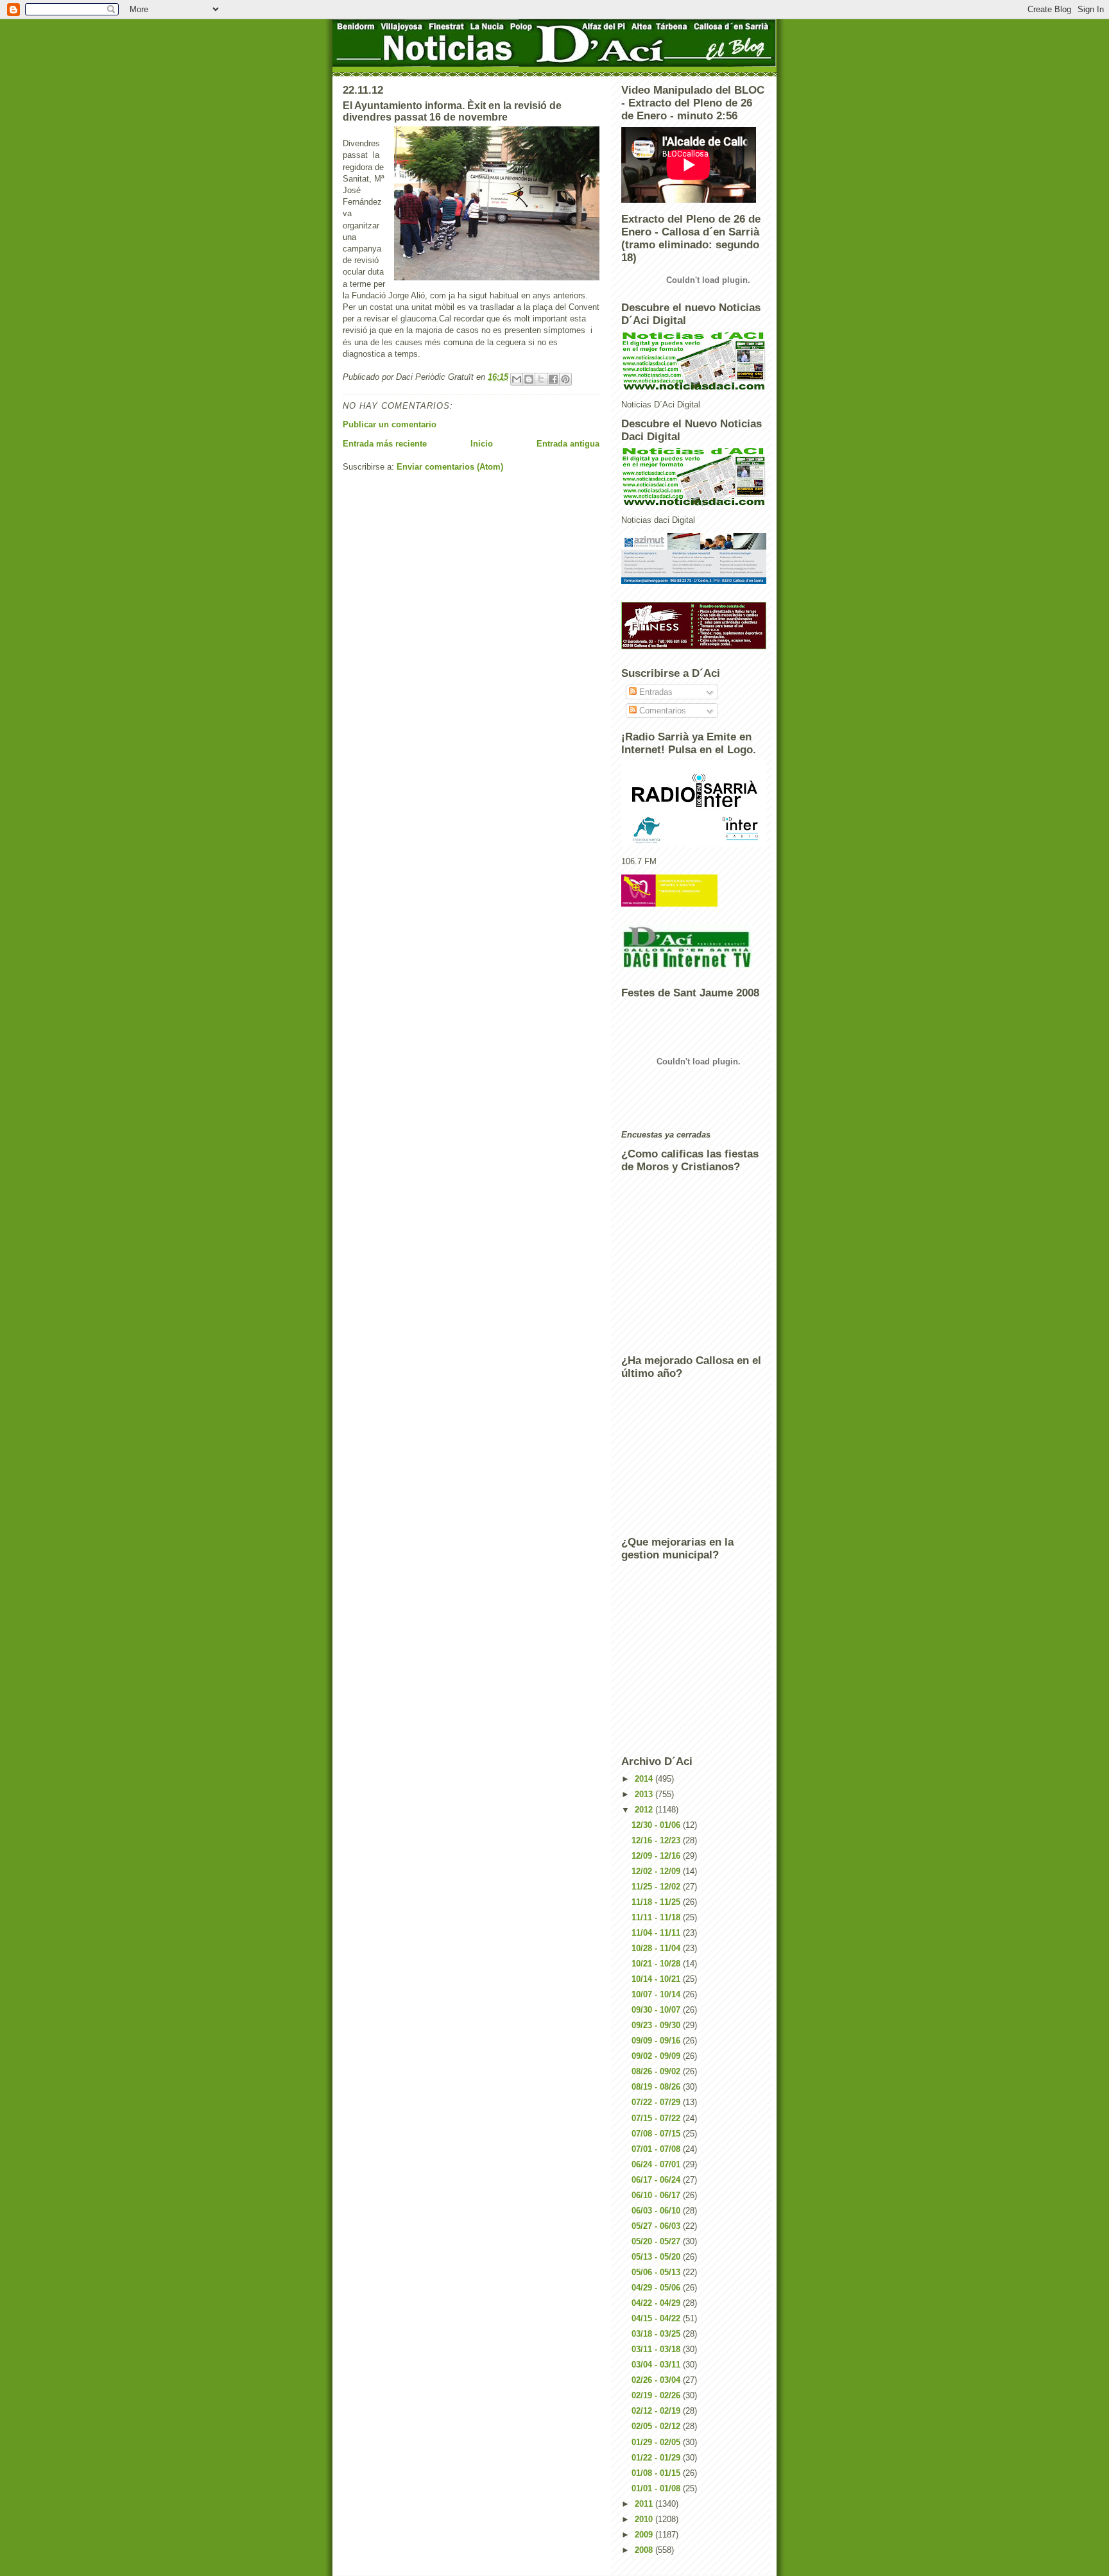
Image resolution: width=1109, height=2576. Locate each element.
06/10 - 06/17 (657, 2195)
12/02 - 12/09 (657, 1871)
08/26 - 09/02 (657, 2071)
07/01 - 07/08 (657, 2149)
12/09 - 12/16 (657, 1856)
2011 (645, 2504)
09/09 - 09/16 (657, 2041)
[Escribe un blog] (529, 379)
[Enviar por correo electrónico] (517, 379)
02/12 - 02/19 (657, 2411)
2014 (645, 1779)
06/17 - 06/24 (657, 2180)
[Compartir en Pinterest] (565, 379)
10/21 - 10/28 (657, 1964)
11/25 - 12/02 (657, 1887)
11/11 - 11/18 (657, 1917)
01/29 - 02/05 (657, 2442)
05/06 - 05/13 (657, 2272)
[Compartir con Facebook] (553, 379)
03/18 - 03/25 (657, 2334)
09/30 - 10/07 (657, 2010)
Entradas (655, 692)
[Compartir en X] (541, 379)
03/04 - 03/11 (657, 2365)
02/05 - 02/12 (657, 2426)
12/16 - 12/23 (657, 1840)
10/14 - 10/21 (657, 1979)
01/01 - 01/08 (657, 2488)
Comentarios (661, 711)
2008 (645, 2550)
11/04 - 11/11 (657, 1933)
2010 (645, 2519)
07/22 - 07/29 (657, 2102)
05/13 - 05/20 (657, 2257)
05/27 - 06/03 (657, 2226)
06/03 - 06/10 (657, 2211)
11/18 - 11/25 (657, 1902)
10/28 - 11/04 (657, 1948)
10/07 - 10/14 (657, 1994)
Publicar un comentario (390, 424)
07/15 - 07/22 (657, 2118)
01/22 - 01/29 (657, 2458)
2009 (645, 2535)
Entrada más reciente (385, 444)
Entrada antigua (568, 444)
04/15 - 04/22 (657, 2318)
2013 (645, 1794)
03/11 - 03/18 (657, 2349)
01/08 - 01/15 (657, 2473)
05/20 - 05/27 (657, 2241)
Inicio (482, 444)
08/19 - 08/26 (657, 2087)
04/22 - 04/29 (657, 2303)
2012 (645, 1810)
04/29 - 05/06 (657, 2288)
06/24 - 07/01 (657, 2164)
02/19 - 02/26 (657, 2395)
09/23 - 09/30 (657, 2025)
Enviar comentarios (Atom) (450, 467)
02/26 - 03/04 (657, 2380)
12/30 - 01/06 (657, 1825)
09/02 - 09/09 (657, 2056)
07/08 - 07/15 (657, 2134)
